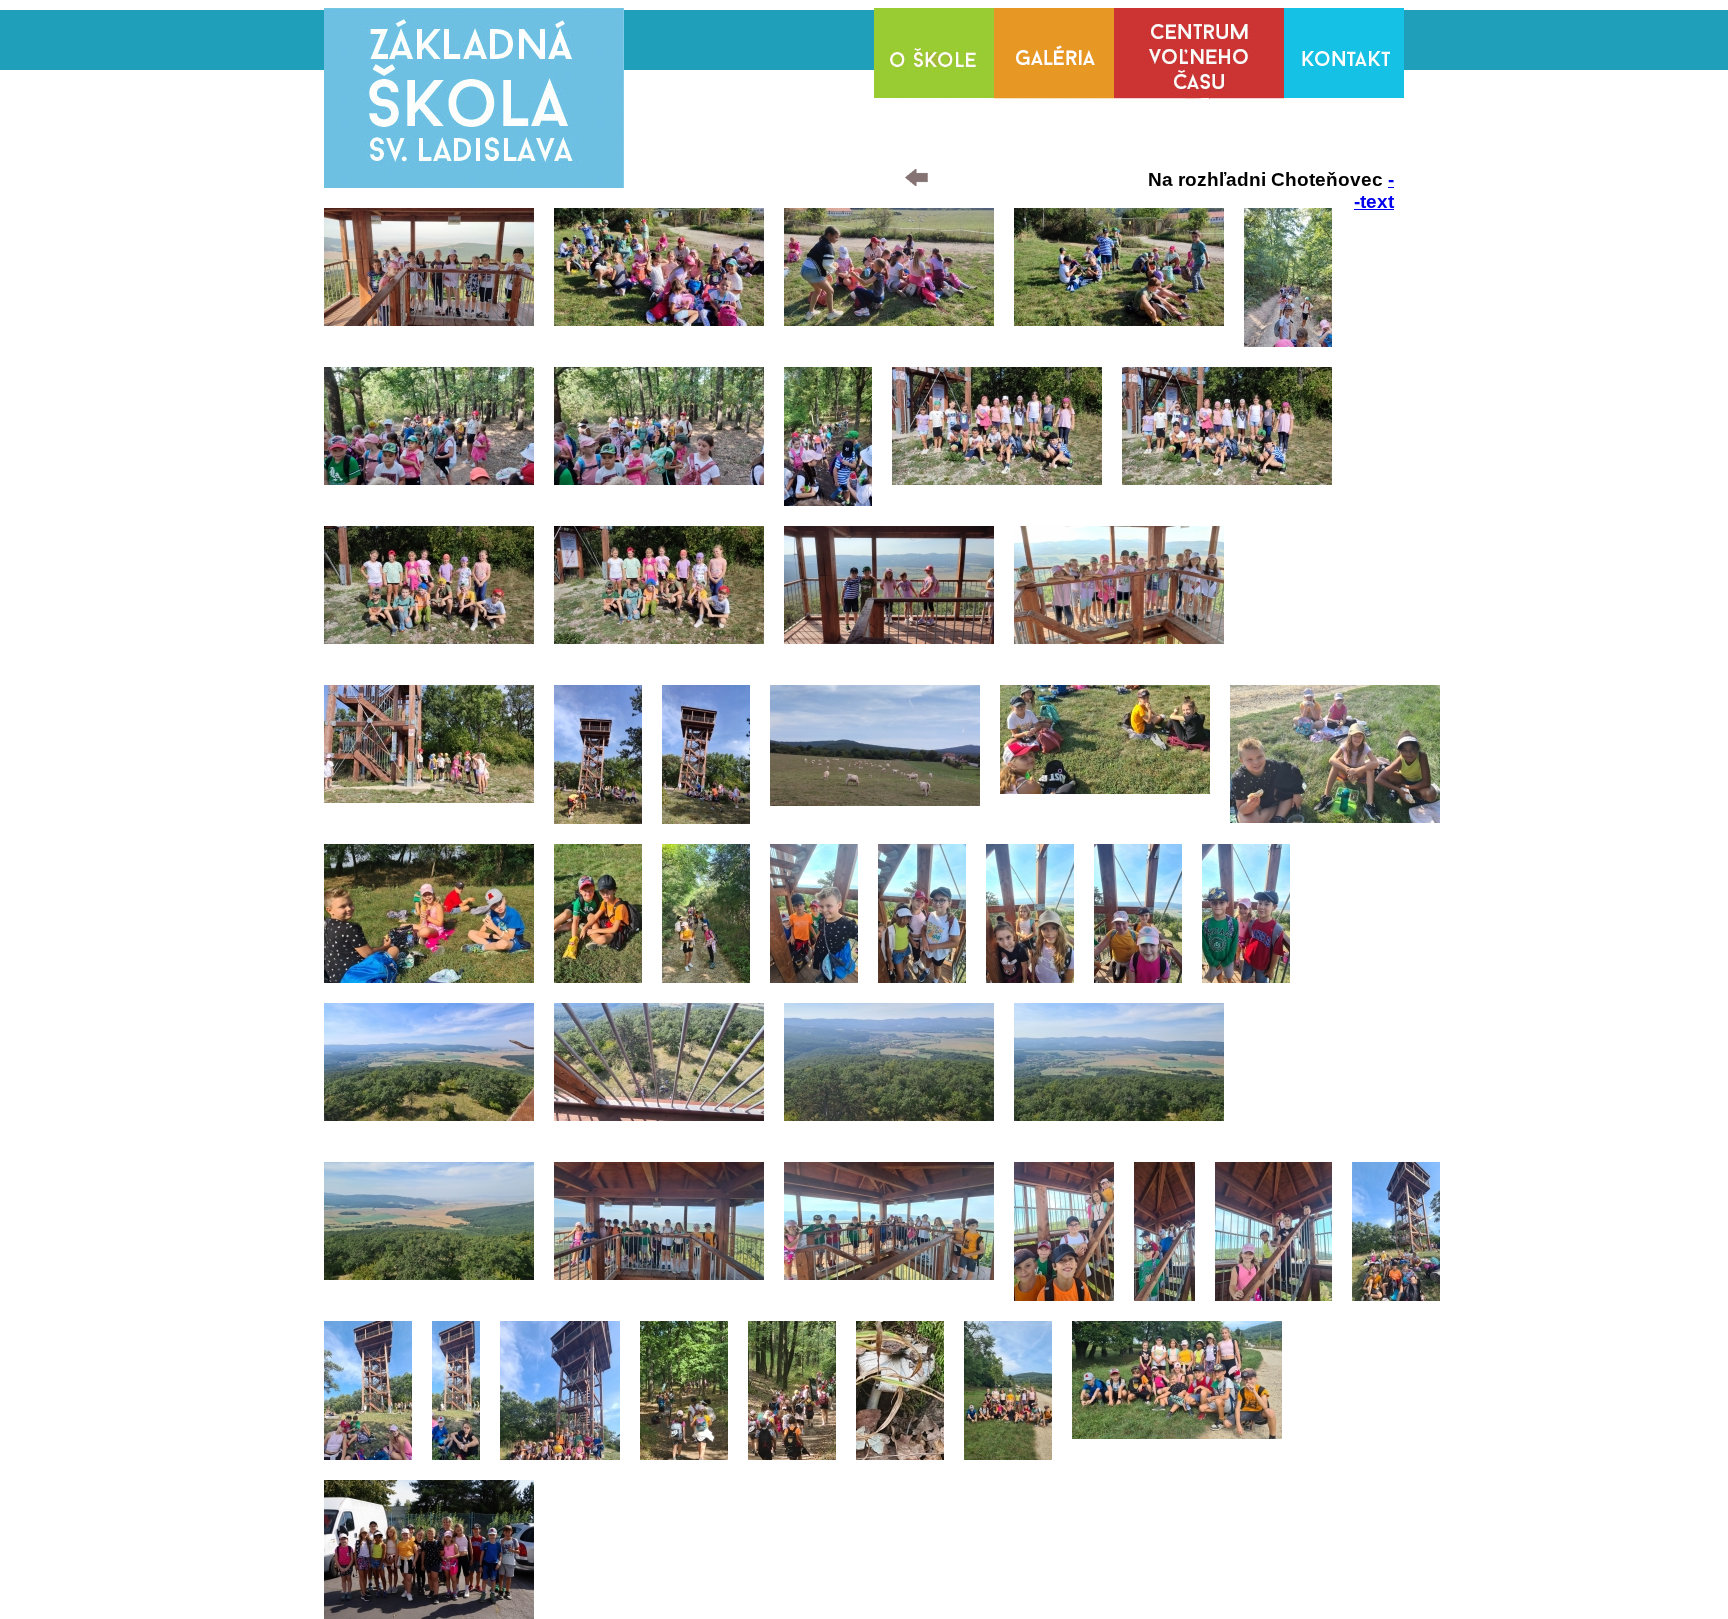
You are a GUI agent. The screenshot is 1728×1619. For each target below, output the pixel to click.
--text (1374, 190)
